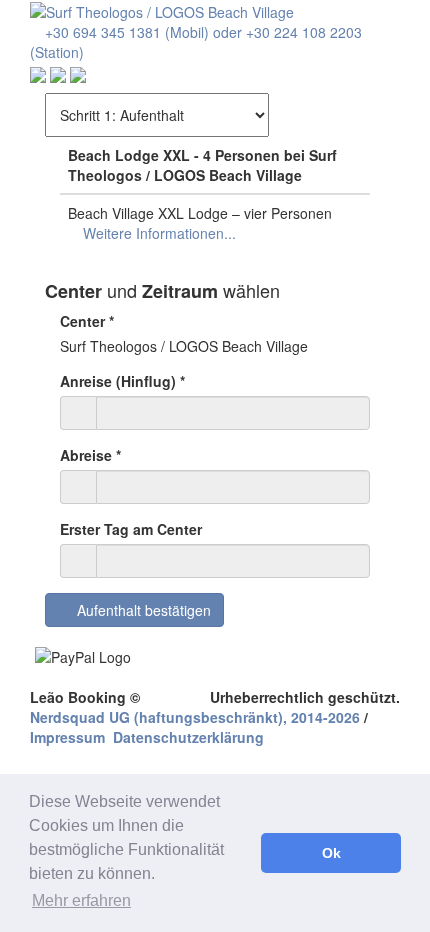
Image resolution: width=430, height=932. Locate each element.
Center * (87, 321)
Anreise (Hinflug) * (122, 381)
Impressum (67, 737)
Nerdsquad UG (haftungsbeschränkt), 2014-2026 (195, 717)
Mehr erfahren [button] (81, 900)
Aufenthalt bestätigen (140, 610)
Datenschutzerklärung (188, 737)
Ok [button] (331, 853)
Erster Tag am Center (131, 529)
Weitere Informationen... (157, 233)
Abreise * (90, 455)
